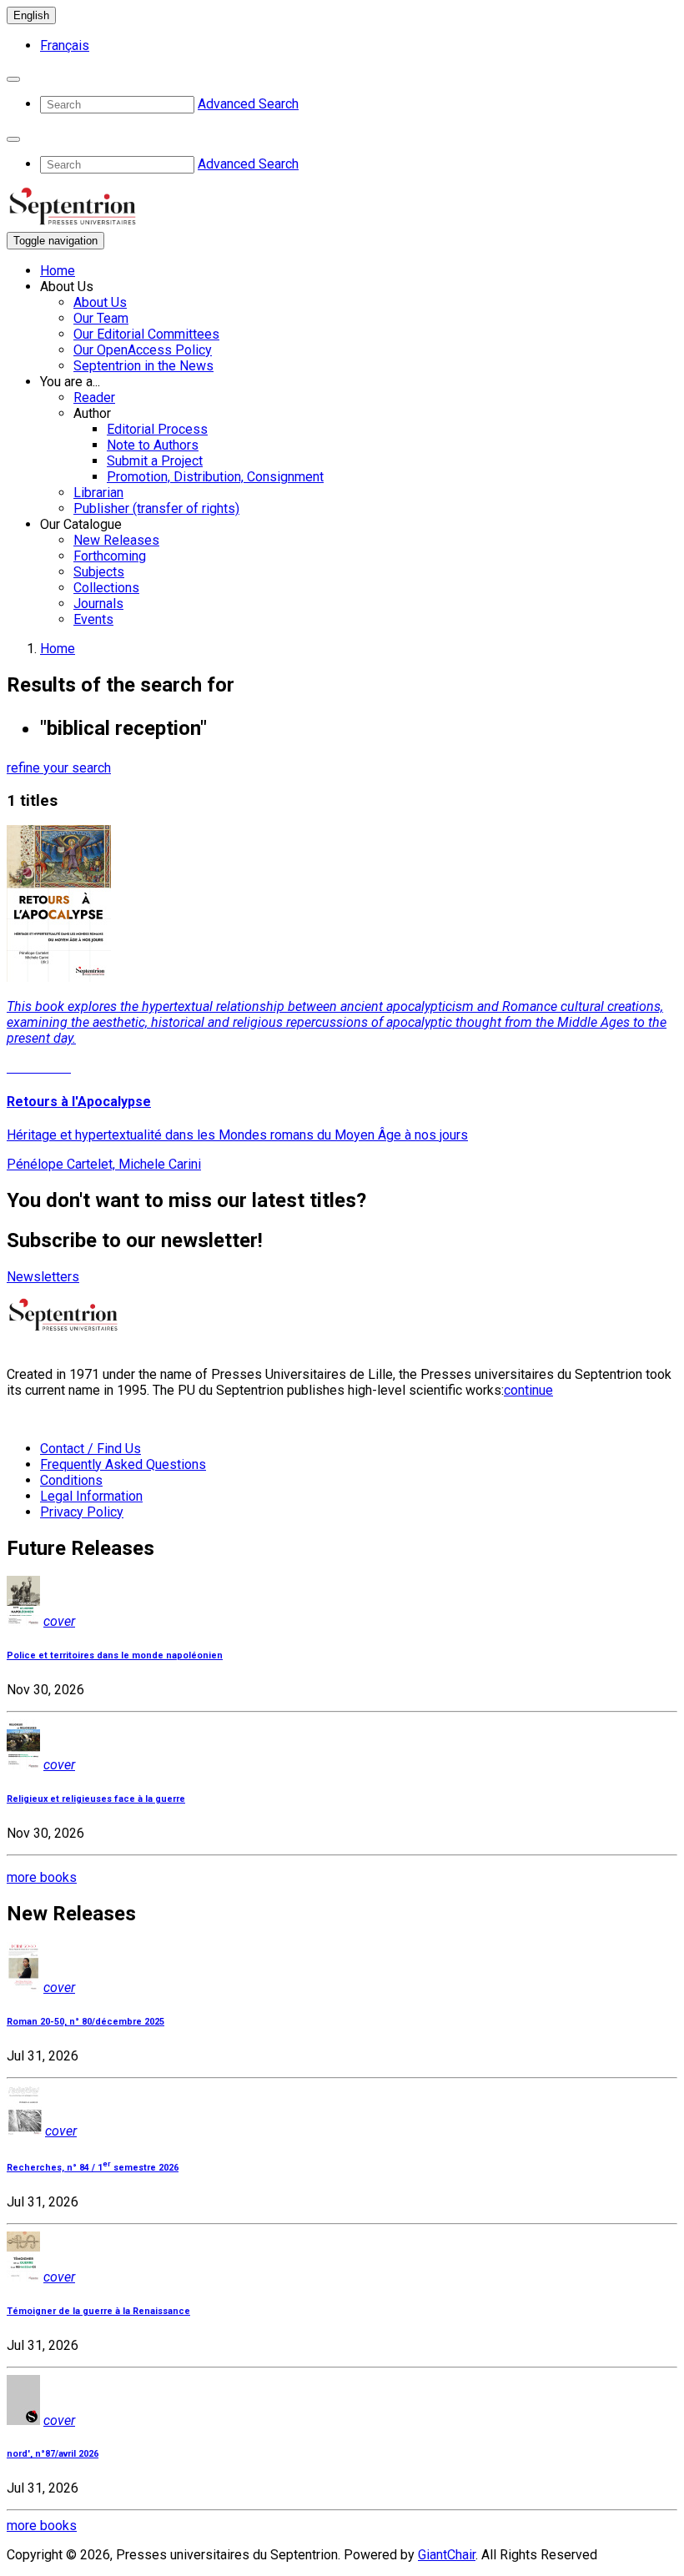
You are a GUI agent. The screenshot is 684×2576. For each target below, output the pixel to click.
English (31, 15)
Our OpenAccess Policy (143, 350)
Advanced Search (248, 104)
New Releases (116, 540)
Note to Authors (153, 445)
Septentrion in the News (143, 366)
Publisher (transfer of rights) (156, 508)
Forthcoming (110, 556)
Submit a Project (155, 461)
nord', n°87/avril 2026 (53, 2454)
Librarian (98, 493)
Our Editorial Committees (146, 334)
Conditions (71, 1480)
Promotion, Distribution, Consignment (215, 477)
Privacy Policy (82, 1512)
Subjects (99, 572)
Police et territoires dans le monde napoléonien (115, 1655)
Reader (94, 397)
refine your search (59, 768)
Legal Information (91, 1496)
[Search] (13, 79)
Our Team (101, 318)
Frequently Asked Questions (123, 1464)
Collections (106, 588)
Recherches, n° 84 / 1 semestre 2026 (93, 2168)
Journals (98, 604)
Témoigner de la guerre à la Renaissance (98, 2311)
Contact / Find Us (91, 1449)
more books (42, 1877)
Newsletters (43, 1277)
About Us (100, 302)
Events (93, 619)
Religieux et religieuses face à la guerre (96, 1799)
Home (58, 271)
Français (65, 45)
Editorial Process (157, 429)
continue (528, 1390)
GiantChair (447, 2555)
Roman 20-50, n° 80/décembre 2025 (85, 2022)
